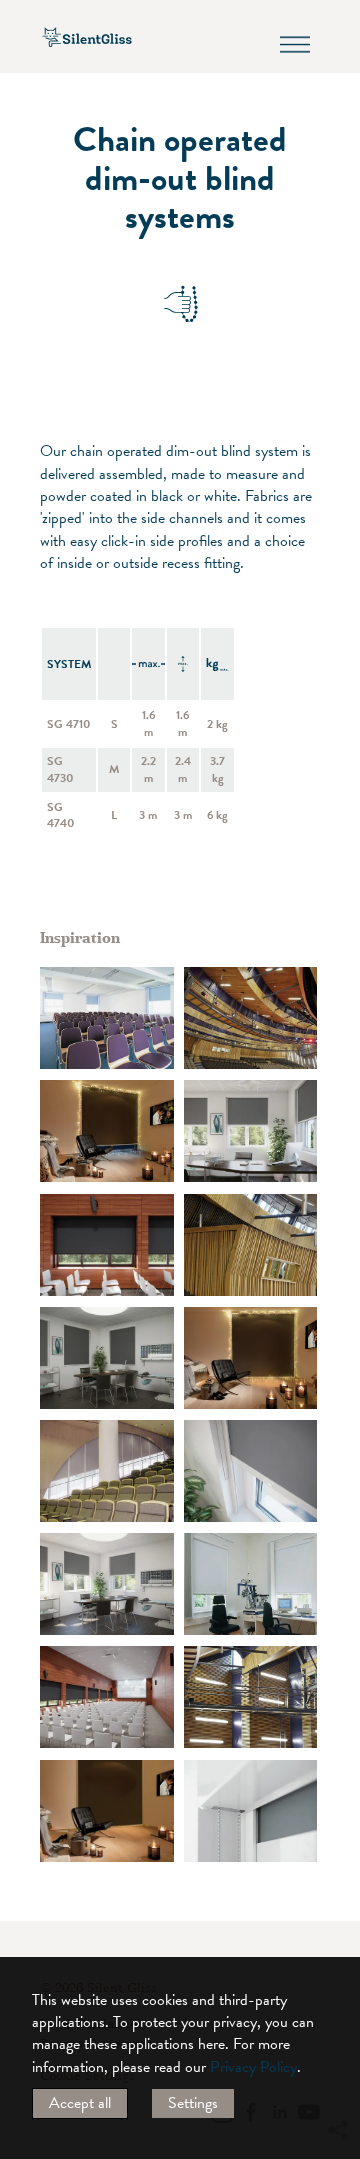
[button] (337, 1948)
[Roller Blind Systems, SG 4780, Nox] (107, 1245)
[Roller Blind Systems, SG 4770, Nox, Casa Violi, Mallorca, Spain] (107, 1131)
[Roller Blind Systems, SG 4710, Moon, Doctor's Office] (251, 1131)
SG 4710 (69, 724)
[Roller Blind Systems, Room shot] (107, 1018)
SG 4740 (61, 815)
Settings (193, 2103)
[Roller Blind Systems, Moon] (251, 1471)
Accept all (80, 2103)
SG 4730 (60, 769)
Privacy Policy (253, 2067)
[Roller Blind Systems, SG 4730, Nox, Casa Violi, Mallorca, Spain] (251, 1358)
